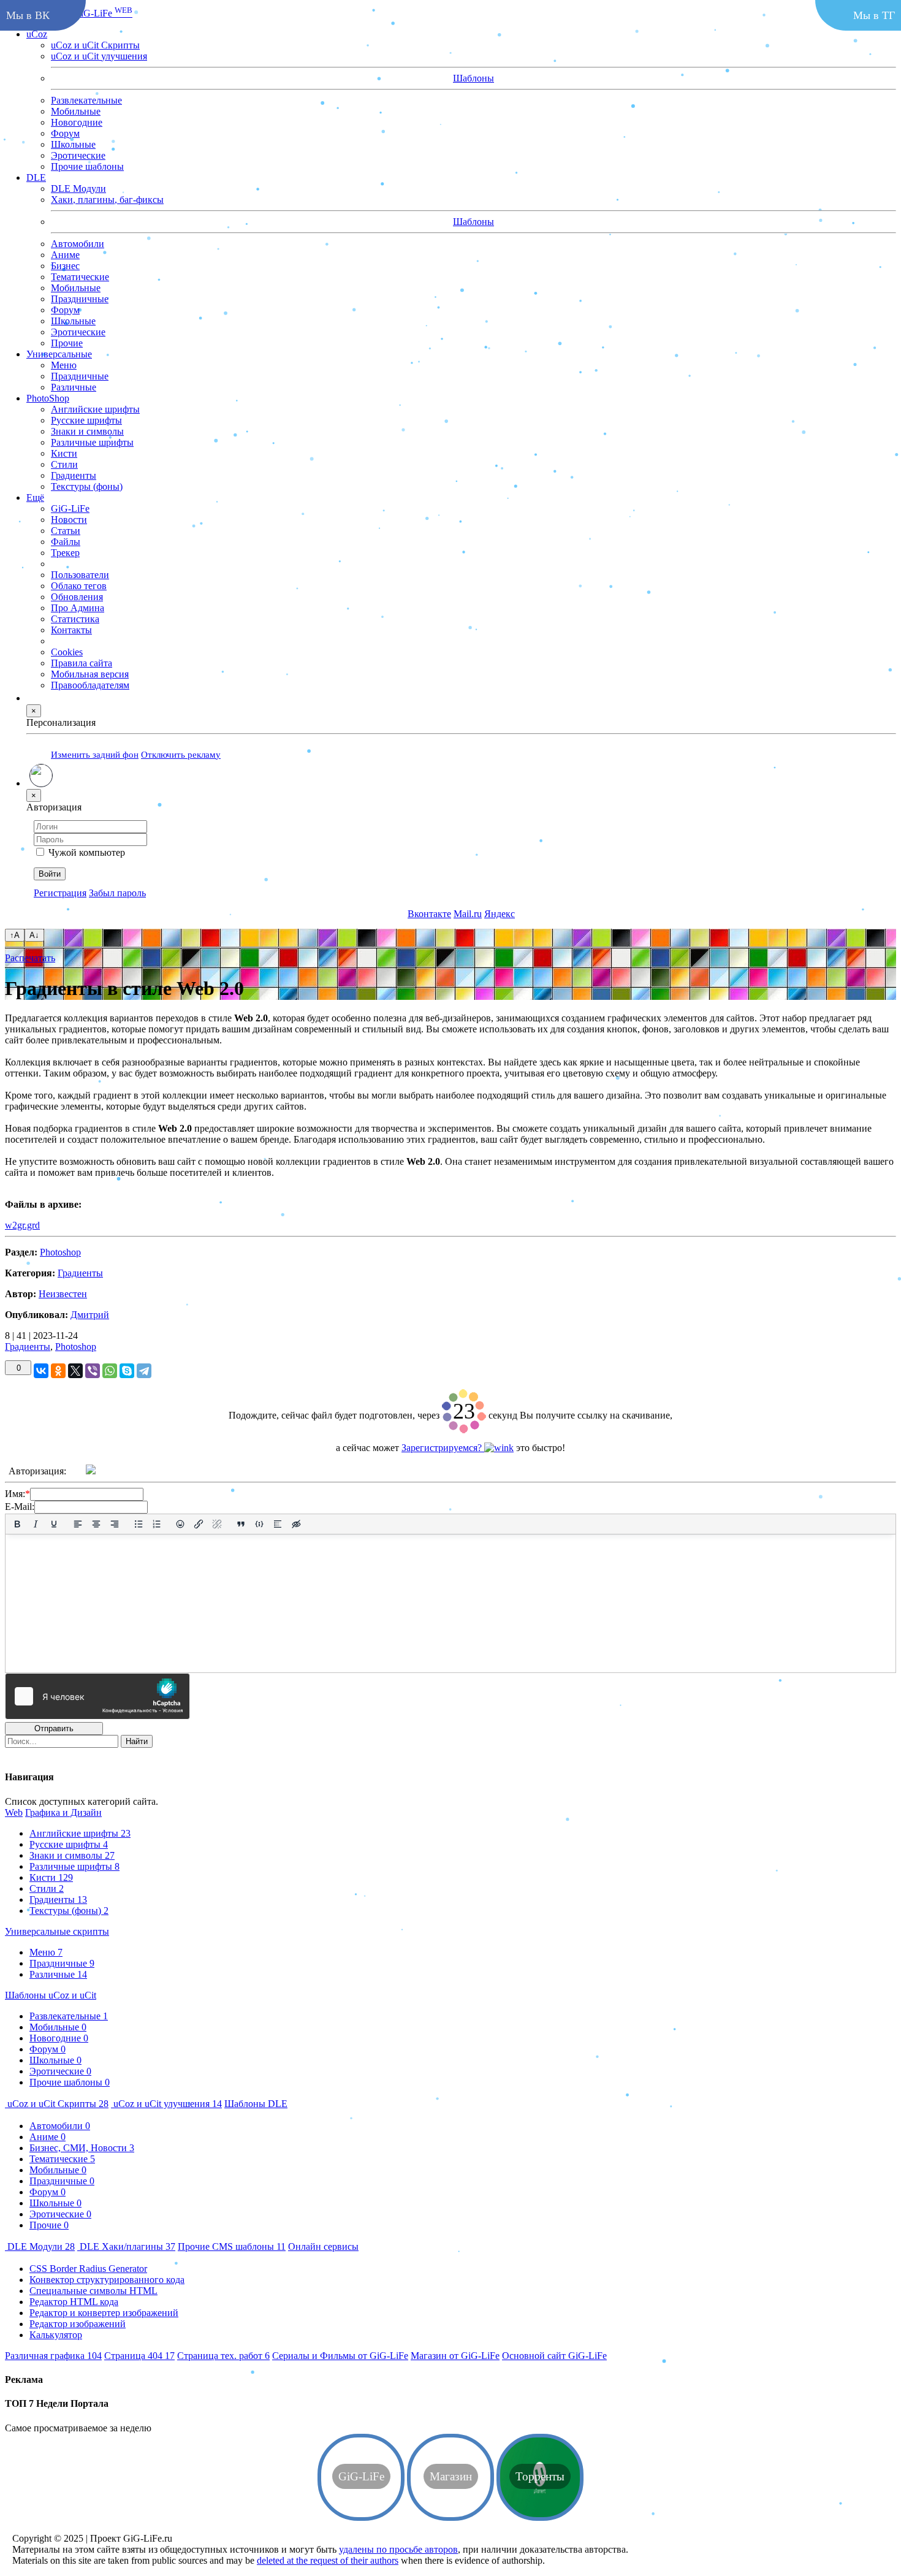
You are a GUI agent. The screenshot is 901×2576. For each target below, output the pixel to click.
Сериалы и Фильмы (340, 2356)
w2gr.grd (22, 1225)
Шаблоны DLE (256, 2104)
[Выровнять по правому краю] (115, 1524)
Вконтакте (429, 913)
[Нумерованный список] (157, 1524)
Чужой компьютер (87, 852)
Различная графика (53, 2356)
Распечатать (30, 958)
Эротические (78, 155)
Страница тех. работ (223, 2356)
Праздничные (80, 298)
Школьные (73, 144)
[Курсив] (36, 1524)
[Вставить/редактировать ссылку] (199, 1524)
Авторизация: (37, 1471)
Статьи (66, 530)
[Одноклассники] (58, 1371)
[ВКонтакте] (41, 1371)
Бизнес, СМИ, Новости (82, 2148)
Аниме (65, 254)
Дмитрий (90, 1315)
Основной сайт (554, 2356)
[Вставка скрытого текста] (296, 1524)
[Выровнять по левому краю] (78, 1524)
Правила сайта (82, 662)
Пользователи (80, 574)
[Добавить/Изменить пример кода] (259, 1524)
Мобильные (76, 111)
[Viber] (93, 1371)
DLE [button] (36, 177)
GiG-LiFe (103, 13)
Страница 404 (139, 2356)
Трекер (65, 552)
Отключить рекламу (181, 754)
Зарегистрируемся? (443, 1448)
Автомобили (78, 243)
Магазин (455, 2356)
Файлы (66, 541)
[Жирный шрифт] (17, 1524)
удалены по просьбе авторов (398, 2549)
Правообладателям (90, 684)
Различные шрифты (74, 1866)
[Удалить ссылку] (217, 1524)
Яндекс (500, 913)
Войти (50, 873)
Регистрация (60, 892)
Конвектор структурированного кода (107, 2280)
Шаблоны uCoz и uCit (51, 1995)
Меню (46, 1952)
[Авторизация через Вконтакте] (177, 1471)
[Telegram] (144, 1371)
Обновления (77, 596)
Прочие (67, 342)
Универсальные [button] (59, 353)
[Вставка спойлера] (278, 1524)
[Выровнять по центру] (96, 1524)
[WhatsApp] (110, 1371)
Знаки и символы (72, 1855)
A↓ (34, 935)
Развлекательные (86, 100)
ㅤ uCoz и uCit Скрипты (57, 2104)
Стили (47, 1888)
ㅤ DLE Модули (40, 2246)
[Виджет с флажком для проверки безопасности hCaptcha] (97, 1696)
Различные (58, 1974)
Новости (69, 519)
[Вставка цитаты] (241, 1524)
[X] (75, 1371)
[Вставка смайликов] (181, 1524)
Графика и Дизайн (63, 1812)
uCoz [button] (37, 33)
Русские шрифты (69, 1844)
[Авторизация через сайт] (91, 1471)
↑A (15, 935)
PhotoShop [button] (48, 398)
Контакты (71, 629)
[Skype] (127, 1371)
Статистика (75, 618)
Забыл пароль (117, 892)
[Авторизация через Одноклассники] (203, 1471)
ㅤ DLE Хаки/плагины (126, 2246)
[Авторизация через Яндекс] (123, 1471)
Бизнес (65, 265)
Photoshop (60, 1252)
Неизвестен (63, 1294)
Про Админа (78, 607)
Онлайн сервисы (323, 2246)
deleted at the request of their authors (328, 2560)
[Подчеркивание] (54, 1524)
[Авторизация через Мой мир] (150, 1471)
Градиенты (80, 1273)
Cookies (67, 651)
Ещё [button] (35, 497)
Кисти (51, 1877)
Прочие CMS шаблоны (232, 2246)
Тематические (80, 276)
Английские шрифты (80, 1833)
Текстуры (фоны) (69, 1911)
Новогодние (77, 122)
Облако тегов (79, 585)
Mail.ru (468, 913)
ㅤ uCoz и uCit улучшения (166, 2104)
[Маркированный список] (139, 1524)
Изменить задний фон (95, 754)
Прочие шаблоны (87, 166)
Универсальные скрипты (57, 1931)
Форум (65, 133)
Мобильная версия (90, 673)
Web (14, 1812)
